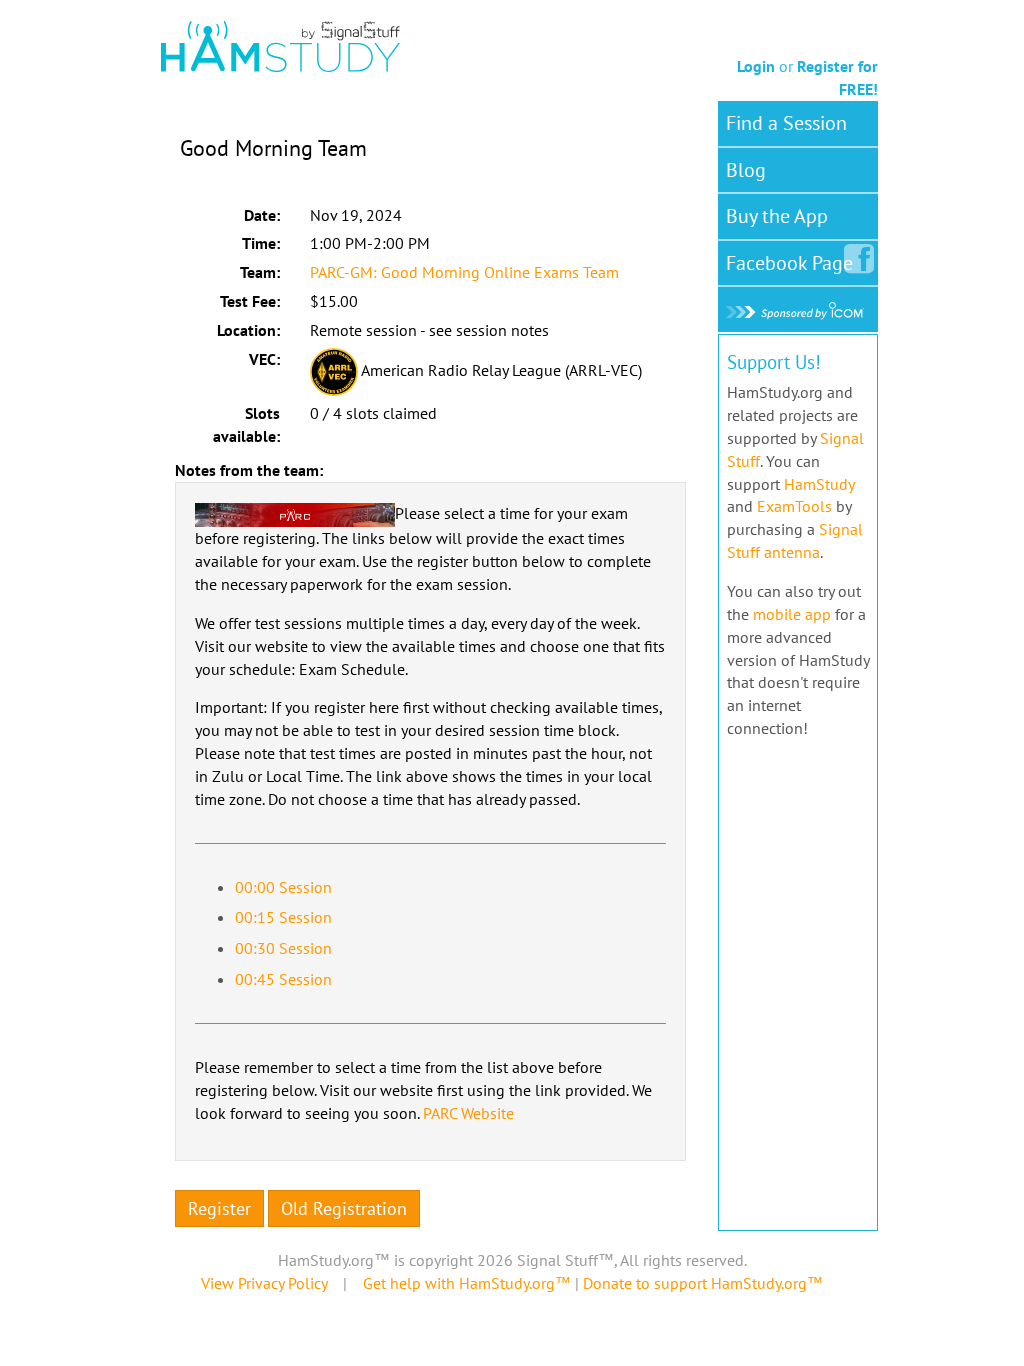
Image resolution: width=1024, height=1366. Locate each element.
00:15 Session (283, 917)
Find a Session (786, 123)
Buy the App (777, 216)
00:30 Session (283, 948)
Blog (746, 170)
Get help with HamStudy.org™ (467, 1283)
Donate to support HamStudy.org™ (703, 1283)
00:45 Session (283, 979)
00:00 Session (283, 887)
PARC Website (468, 1113)
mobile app (792, 614)
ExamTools (794, 506)
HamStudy (819, 484)
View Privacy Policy (264, 1283)
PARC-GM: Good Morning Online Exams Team (464, 272)
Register (219, 1208)
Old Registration (344, 1208)
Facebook (789, 263)
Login (756, 66)
